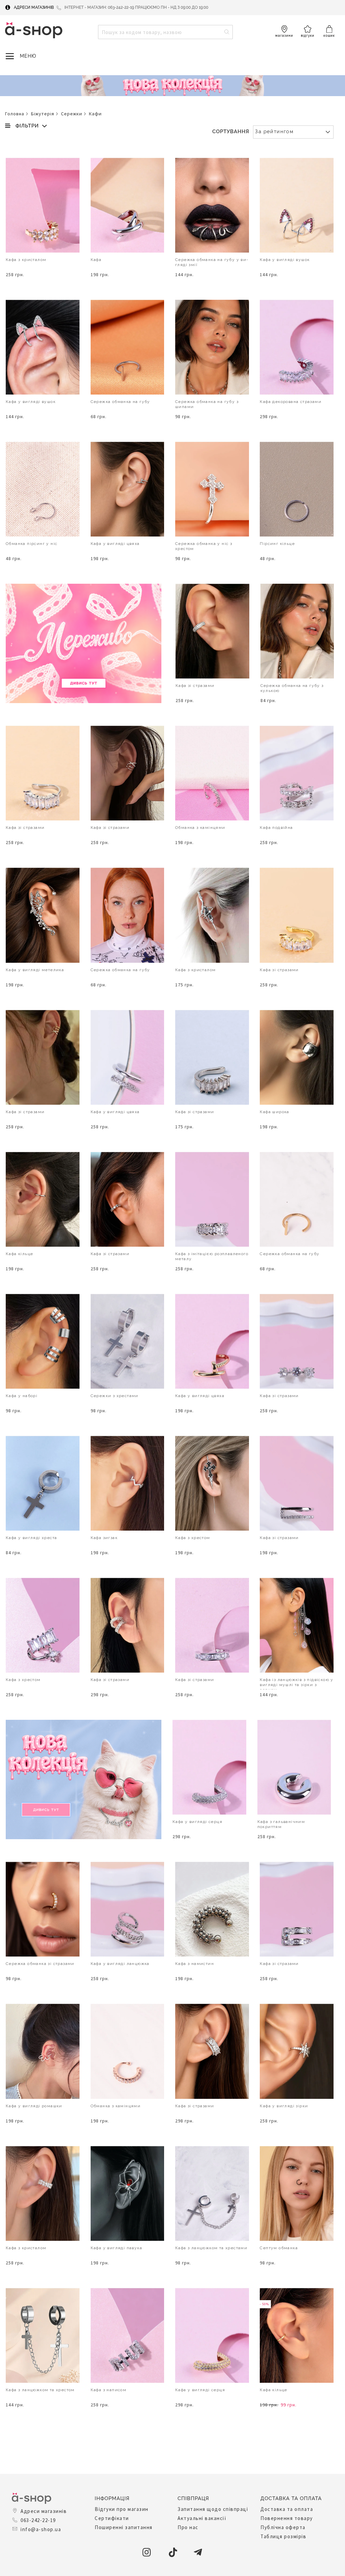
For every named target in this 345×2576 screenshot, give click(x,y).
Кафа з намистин (195, 1964)
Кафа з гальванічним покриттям (281, 1824)
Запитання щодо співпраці (213, 2509)
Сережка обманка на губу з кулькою (292, 688)
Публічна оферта (283, 2527)
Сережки (72, 114)
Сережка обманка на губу (120, 402)
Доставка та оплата (287, 2509)
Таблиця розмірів (283, 2536)
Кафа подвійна (276, 828)
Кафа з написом (109, 2390)
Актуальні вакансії (202, 2518)
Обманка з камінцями (200, 828)
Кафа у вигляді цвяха (115, 544)
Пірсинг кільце (277, 544)
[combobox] (165, 32)
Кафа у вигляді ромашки (34, 2106)
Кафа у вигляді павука (116, 2248)
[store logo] (34, 30)
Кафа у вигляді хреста (31, 1538)
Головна (15, 114)
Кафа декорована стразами (291, 402)
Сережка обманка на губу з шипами (207, 404)
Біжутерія (43, 114)
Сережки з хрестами (115, 1396)
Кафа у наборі (22, 1396)
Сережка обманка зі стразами (40, 1964)
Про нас (188, 2527)
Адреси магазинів (34, 7)
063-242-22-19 (38, 2520)
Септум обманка (279, 2248)
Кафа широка (274, 1112)
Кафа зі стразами (195, 686)
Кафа (96, 260)
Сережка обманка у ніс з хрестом (204, 546)
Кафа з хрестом (193, 1538)
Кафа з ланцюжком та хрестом (40, 2390)
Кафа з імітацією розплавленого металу (212, 1256)
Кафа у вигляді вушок (285, 260)
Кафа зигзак (104, 1538)
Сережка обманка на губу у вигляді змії (212, 262)
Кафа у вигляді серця (197, 1822)
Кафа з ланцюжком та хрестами (211, 2248)
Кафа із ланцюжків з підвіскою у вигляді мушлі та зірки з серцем (296, 1684)
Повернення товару (287, 2518)
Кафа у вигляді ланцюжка (120, 1964)
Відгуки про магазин (122, 2509)
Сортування (231, 132)
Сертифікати (112, 2518)
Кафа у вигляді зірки (284, 2106)
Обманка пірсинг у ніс (32, 544)
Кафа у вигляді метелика (35, 970)
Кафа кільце (19, 1254)
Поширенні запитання (124, 2527)
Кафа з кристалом (26, 260)
